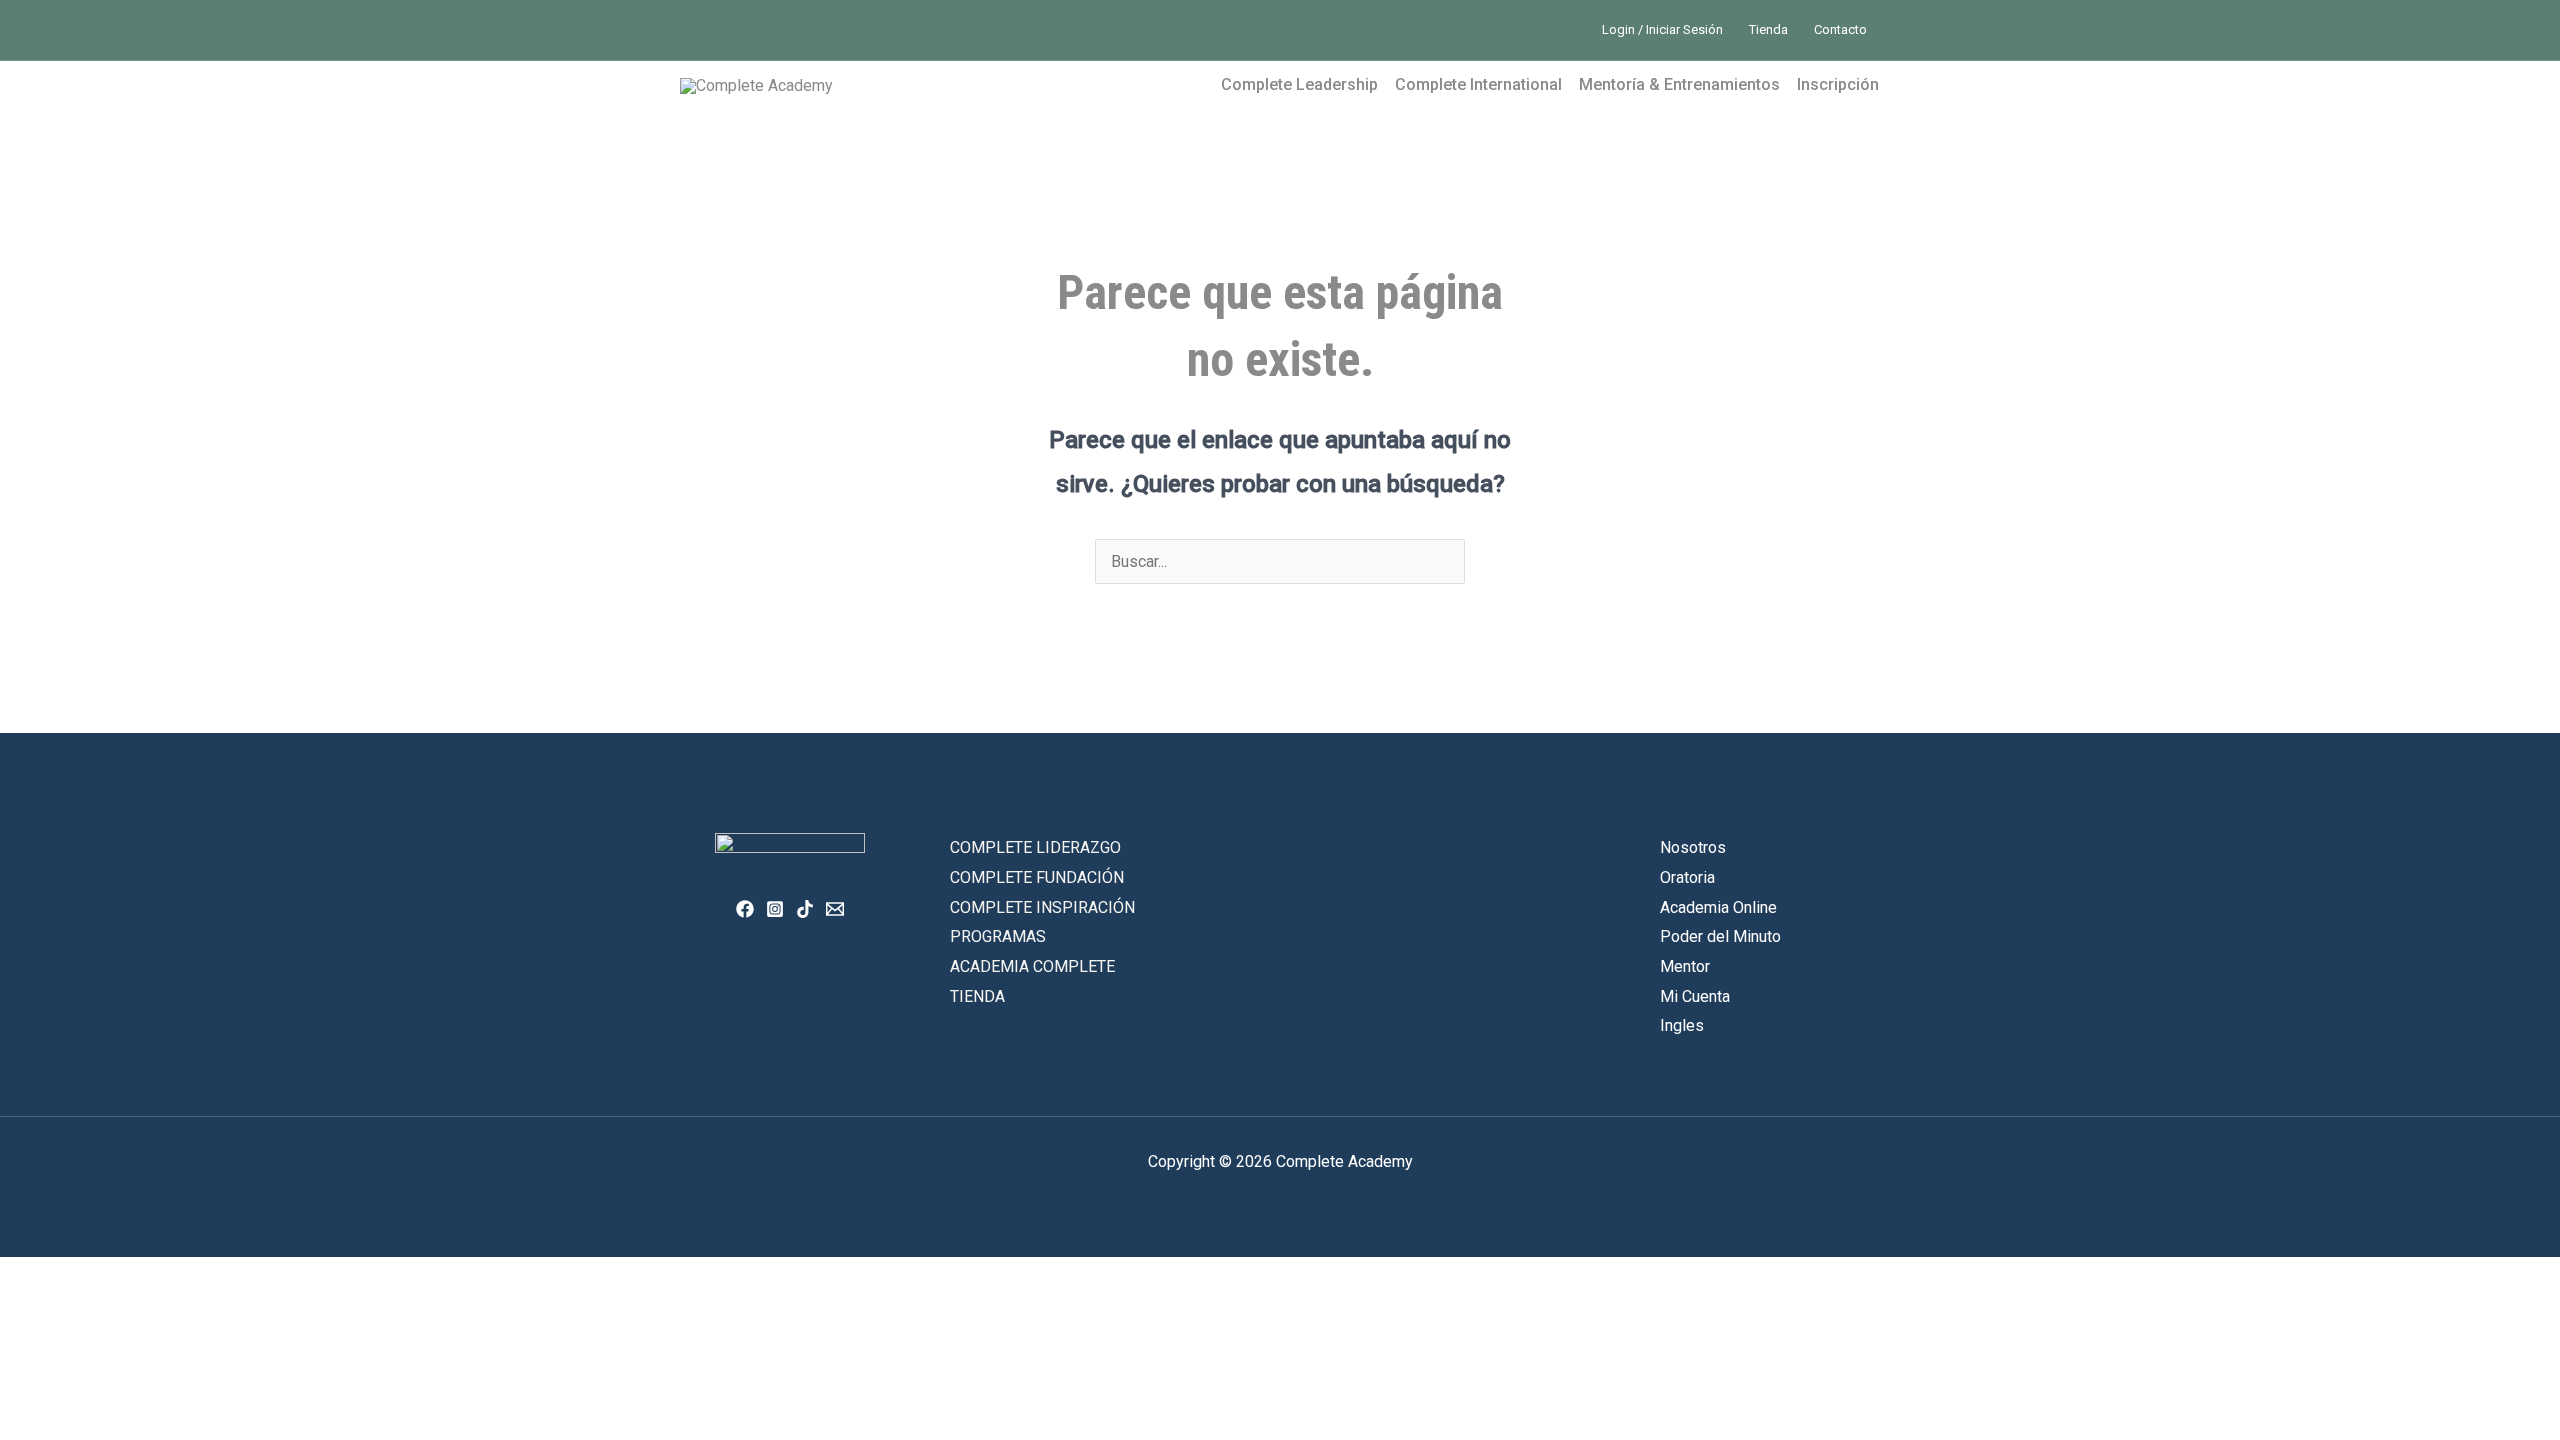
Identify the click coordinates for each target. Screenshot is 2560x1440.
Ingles (1682, 1025)
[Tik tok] (805, 909)
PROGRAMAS (998, 936)
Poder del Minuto (1720, 936)
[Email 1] (835, 909)
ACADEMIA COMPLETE (1032, 966)
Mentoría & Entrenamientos (1679, 84)
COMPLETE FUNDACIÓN (1037, 877)
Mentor (1685, 966)
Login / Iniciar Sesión (1662, 29)
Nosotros (1693, 847)
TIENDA (977, 996)
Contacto (1840, 29)
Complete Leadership (1299, 84)
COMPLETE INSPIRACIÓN (1042, 907)
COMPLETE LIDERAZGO (1035, 847)
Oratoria (1687, 877)
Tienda (1768, 29)
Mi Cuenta (1695, 996)
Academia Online (1718, 907)
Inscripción (1838, 84)
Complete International (1478, 84)
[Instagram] (775, 909)
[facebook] (745, 909)
